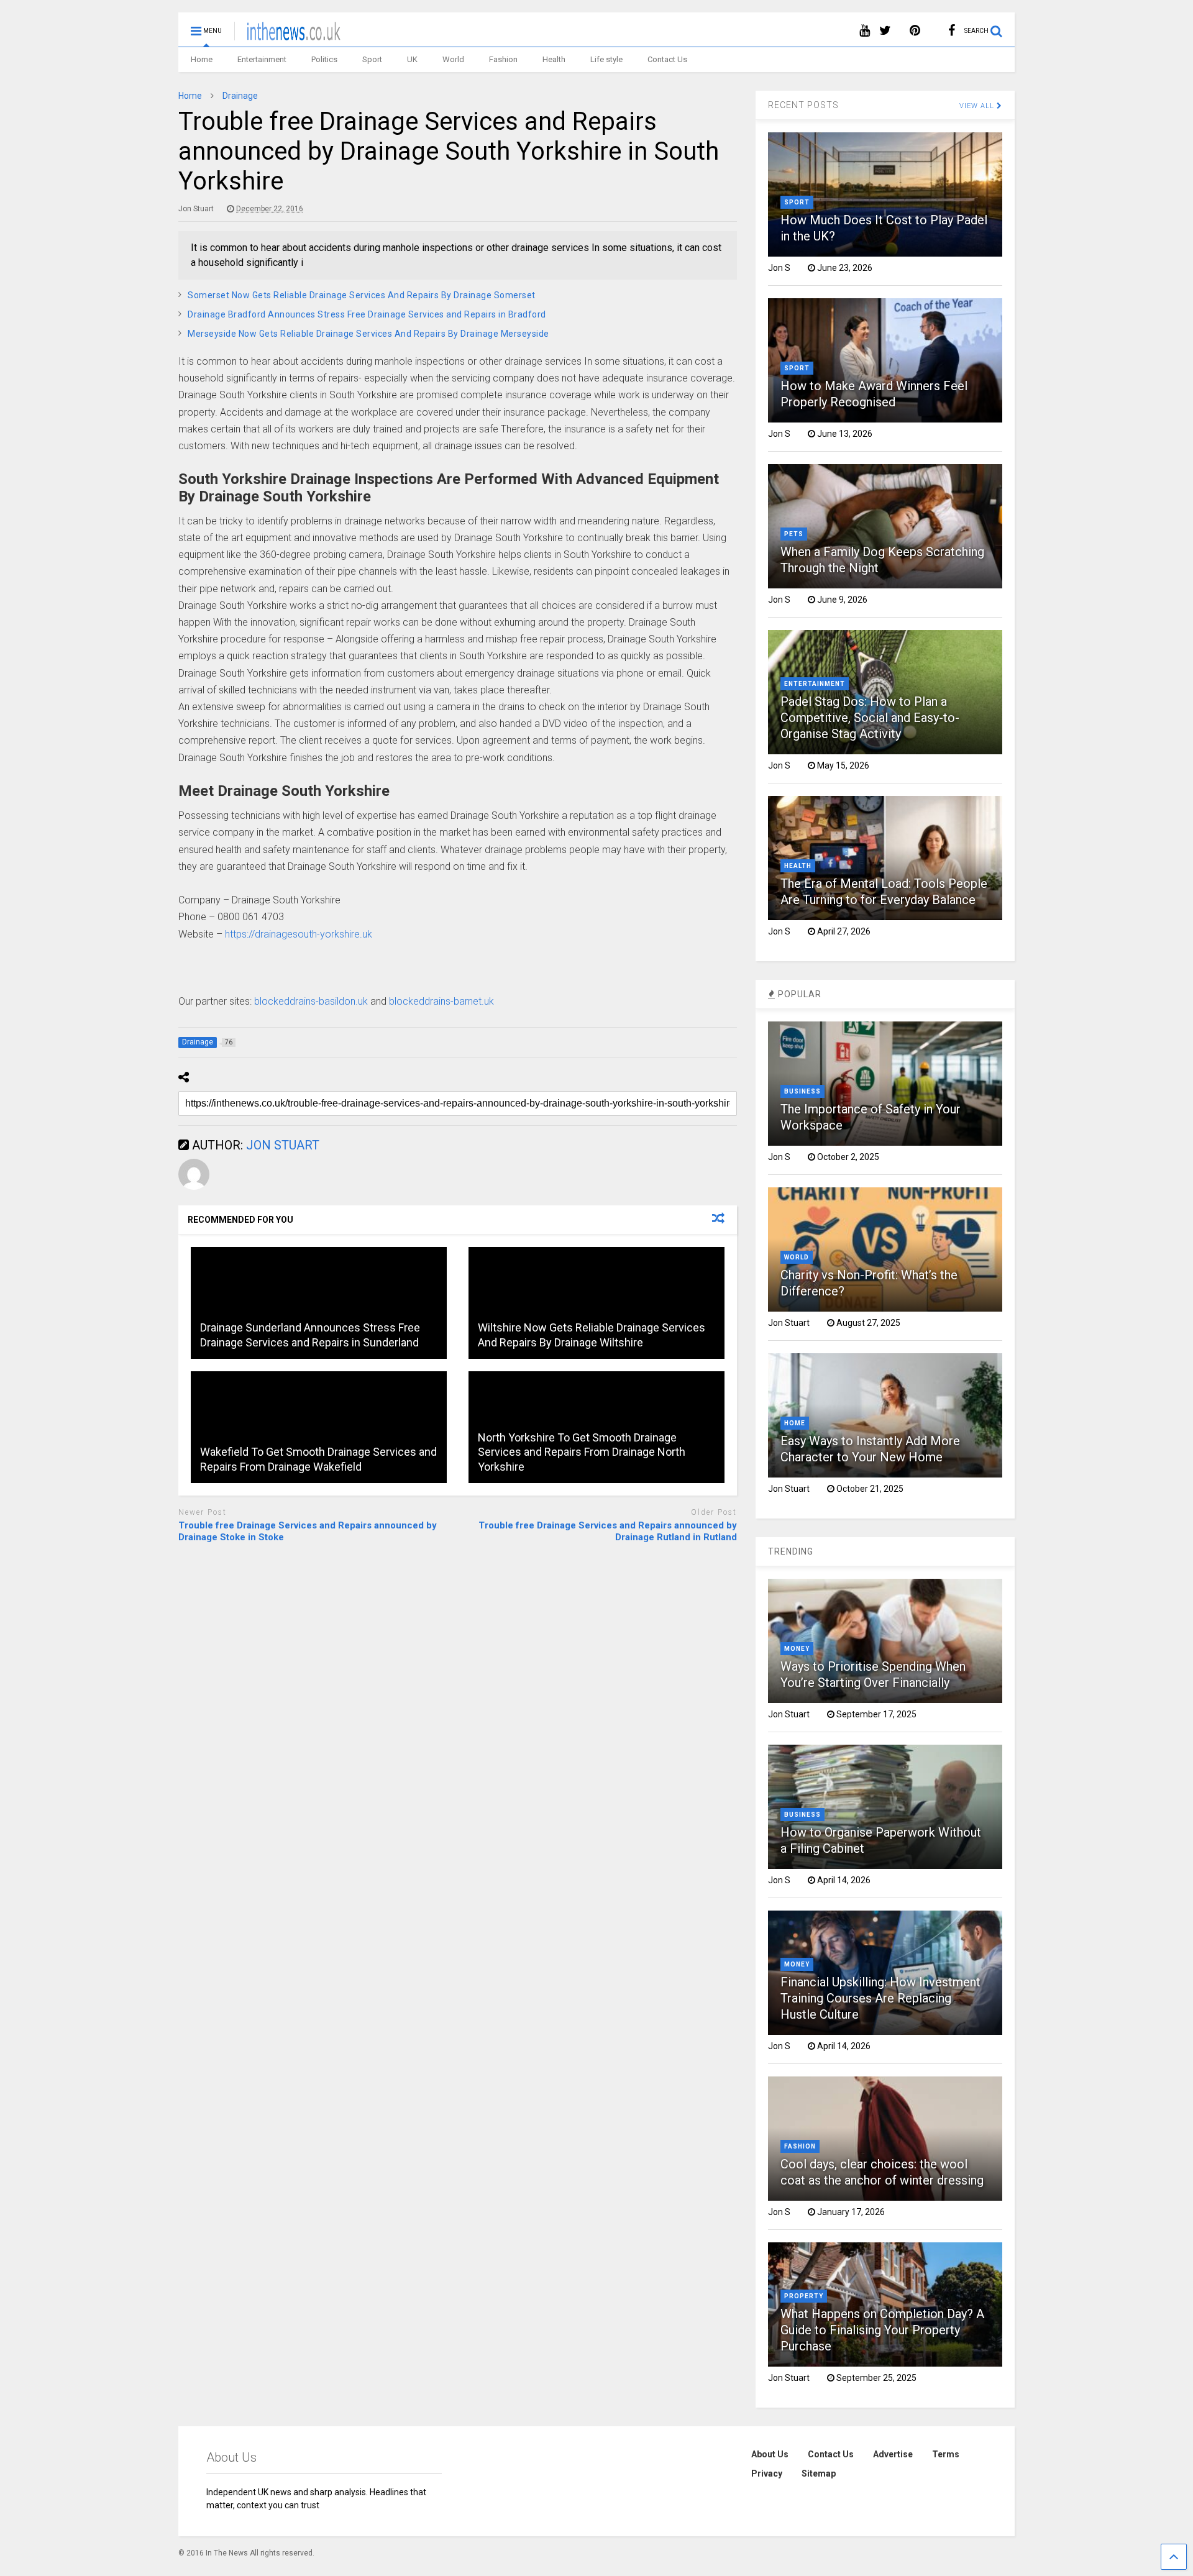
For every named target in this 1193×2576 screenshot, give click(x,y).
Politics (324, 59)
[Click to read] (319, 1303)
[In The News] (287, 35)
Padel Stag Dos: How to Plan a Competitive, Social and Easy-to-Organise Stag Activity (870, 718)
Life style (606, 59)
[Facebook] (952, 31)
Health (554, 59)
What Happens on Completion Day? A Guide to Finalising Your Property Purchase (882, 2330)
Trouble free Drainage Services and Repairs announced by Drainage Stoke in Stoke (308, 1532)
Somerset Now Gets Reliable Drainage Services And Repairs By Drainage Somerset (362, 295)
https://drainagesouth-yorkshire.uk (299, 934)
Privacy (767, 2473)
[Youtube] (865, 31)
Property (804, 2296)
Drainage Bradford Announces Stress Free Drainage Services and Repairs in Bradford (367, 314)
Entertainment (262, 59)
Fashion (503, 59)
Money (797, 1649)
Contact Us (667, 59)
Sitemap (819, 2473)
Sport (372, 59)
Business (802, 1091)
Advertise (893, 2454)
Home (202, 59)
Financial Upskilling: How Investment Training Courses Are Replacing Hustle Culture (880, 1998)
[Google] (934, 31)
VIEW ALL (978, 106)
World (453, 59)
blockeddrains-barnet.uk (441, 1001)
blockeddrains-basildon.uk (311, 1001)
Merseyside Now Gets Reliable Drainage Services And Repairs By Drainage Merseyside (368, 334)
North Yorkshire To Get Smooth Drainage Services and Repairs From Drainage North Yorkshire (582, 1452)
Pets (794, 534)
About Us (770, 2454)
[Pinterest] (915, 31)
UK (412, 59)
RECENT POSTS (803, 105)
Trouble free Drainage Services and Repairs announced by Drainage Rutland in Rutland (607, 1532)
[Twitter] (885, 31)
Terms (946, 2454)
